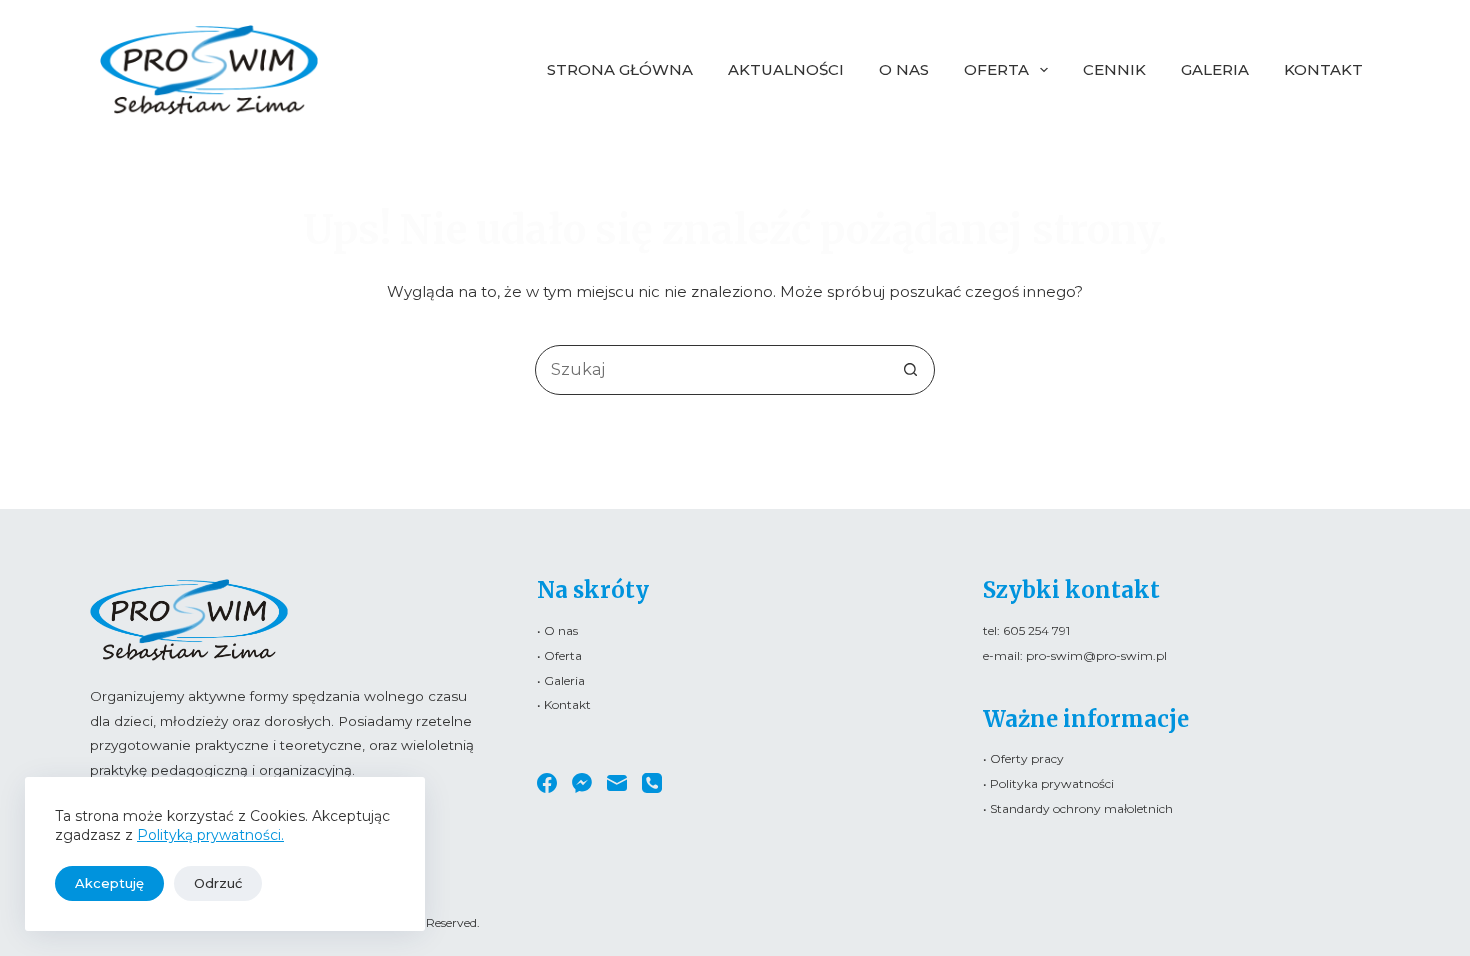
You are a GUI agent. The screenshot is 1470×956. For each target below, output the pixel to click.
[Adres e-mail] (617, 783)
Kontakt (1323, 69)
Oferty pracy (1027, 758)
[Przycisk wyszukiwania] (910, 370)
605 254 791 (1036, 630)
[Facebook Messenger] (582, 783)
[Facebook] (547, 783)
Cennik (1114, 69)
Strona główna (620, 69)
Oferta (996, 69)
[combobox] (711, 370)
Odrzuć (218, 883)
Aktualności (786, 69)
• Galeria (561, 680)
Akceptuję (109, 883)
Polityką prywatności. (210, 835)
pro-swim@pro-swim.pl (1096, 655)
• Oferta (559, 655)
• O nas (557, 630)
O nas (904, 69)
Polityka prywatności (1052, 783)
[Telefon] (652, 783)
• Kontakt (564, 704)
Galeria (1215, 69)
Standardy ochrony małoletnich (1081, 808)
